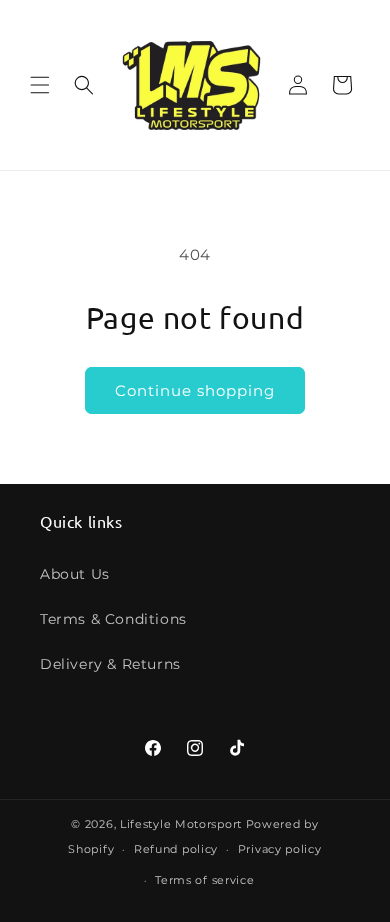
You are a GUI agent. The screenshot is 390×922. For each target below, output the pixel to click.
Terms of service (204, 880)
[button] (40, 85)
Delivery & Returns (110, 664)
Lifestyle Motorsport (181, 824)
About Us (75, 574)
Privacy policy (280, 849)
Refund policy (176, 849)
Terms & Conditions (113, 619)
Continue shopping (195, 390)
